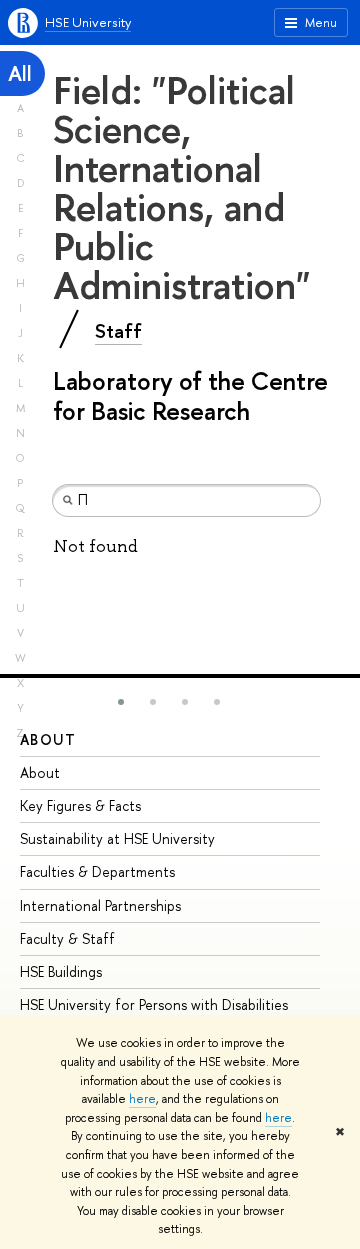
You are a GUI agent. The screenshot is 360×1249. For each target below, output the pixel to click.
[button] (121, 702)
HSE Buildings (61, 971)
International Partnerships (100, 905)
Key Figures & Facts (80, 805)
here (142, 1099)
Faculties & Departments (97, 871)
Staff (118, 331)
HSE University (88, 22)
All (20, 73)
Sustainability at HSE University (117, 838)
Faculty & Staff (67, 938)
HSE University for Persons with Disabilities (154, 1004)
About (48, 739)
